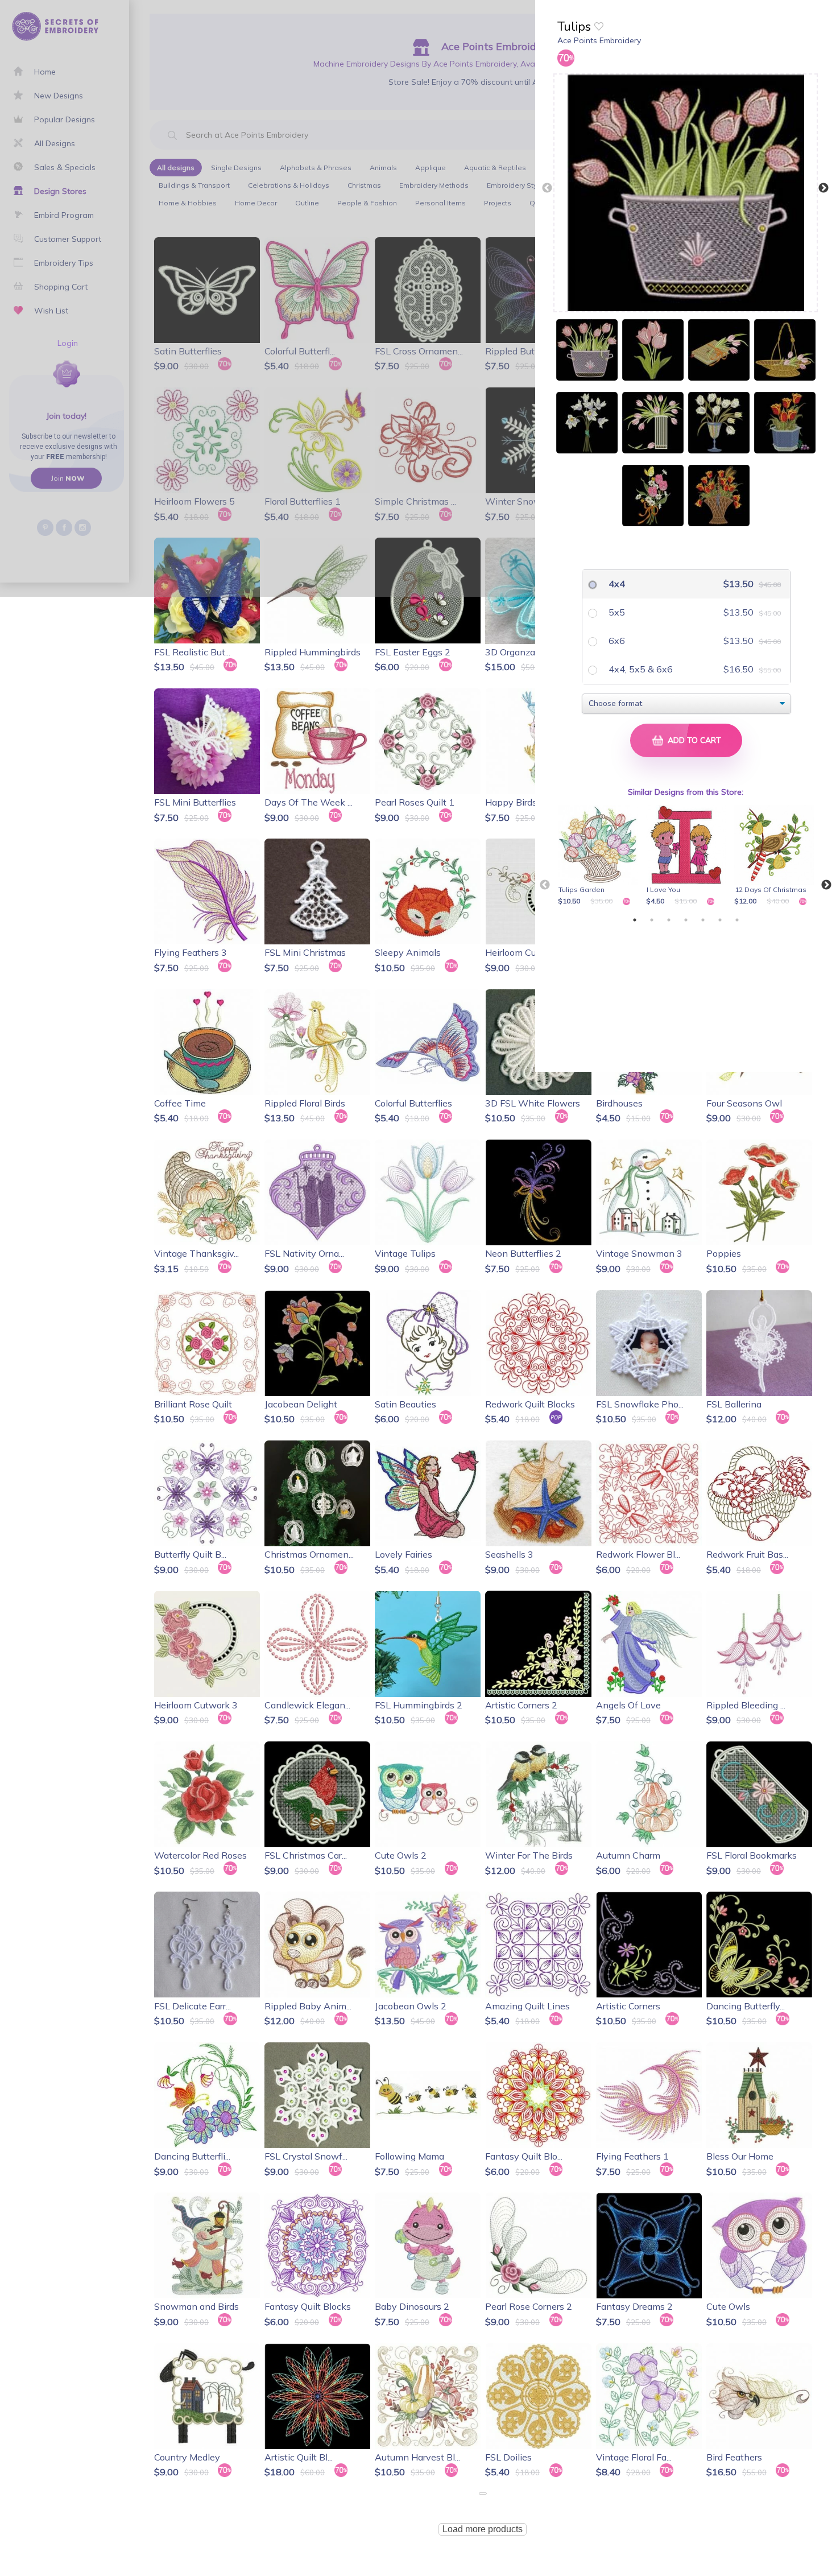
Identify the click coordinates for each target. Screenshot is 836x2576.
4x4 (616, 584)
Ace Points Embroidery (599, 40)
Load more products (483, 2529)
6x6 (616, 641)
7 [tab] (737, 920)
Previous (547, 188)
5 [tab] (703, 920)
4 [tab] (686, 920)
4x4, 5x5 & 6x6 (640, 669)
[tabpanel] (600, 856)
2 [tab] (652, 920)
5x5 (616, 612)
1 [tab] (635, 920)
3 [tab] (669, 920)
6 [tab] (720, 920)
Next (823, 188)
